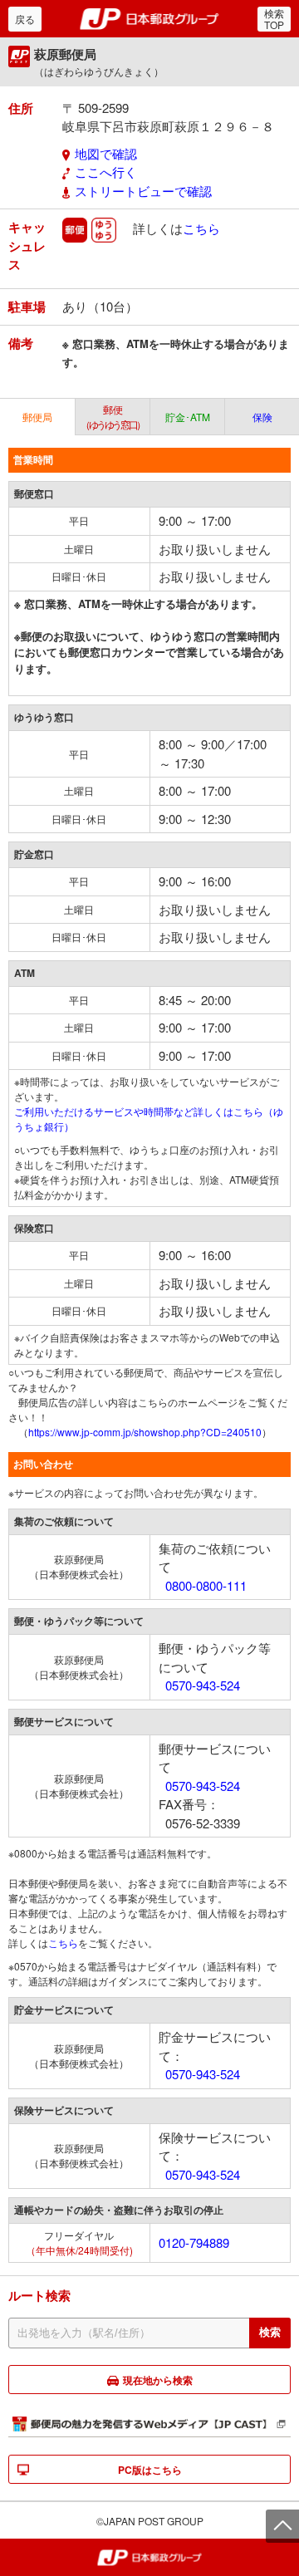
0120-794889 (194, 2242)
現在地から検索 (158, 2380)
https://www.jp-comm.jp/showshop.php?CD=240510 (145, 1432)
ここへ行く (106, 172)
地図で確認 (106, 153)
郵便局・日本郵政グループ (150, 19)
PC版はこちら (150, 2470)
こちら (201, 228)
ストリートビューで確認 (143, 191)
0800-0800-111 (206, 1585)
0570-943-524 (203, 1685)
